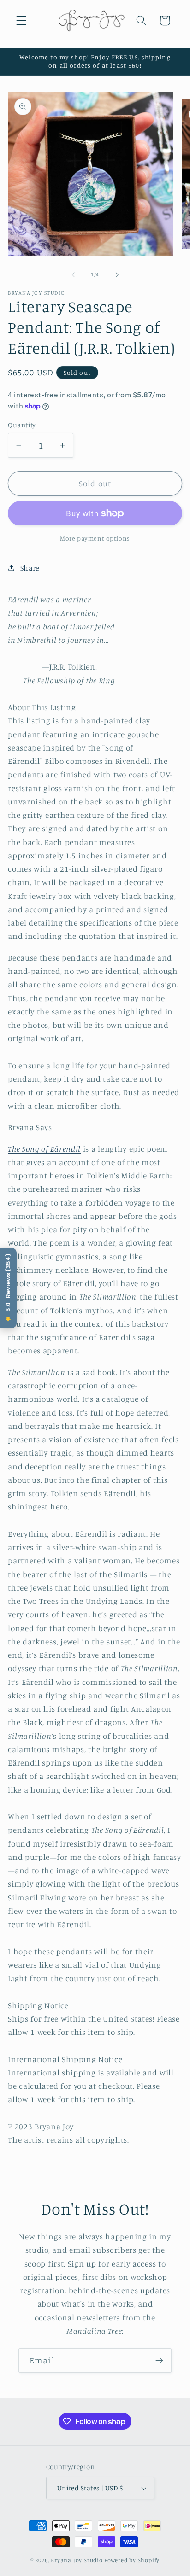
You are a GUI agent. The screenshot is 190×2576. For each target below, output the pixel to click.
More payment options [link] (95, 538)
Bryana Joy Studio (77, 2560)
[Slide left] (73, 274)
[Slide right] (117, 274)
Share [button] (30, 568)
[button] (21, 20)
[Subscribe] (159, 2360)
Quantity (22, 425)
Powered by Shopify (132, 2560)
